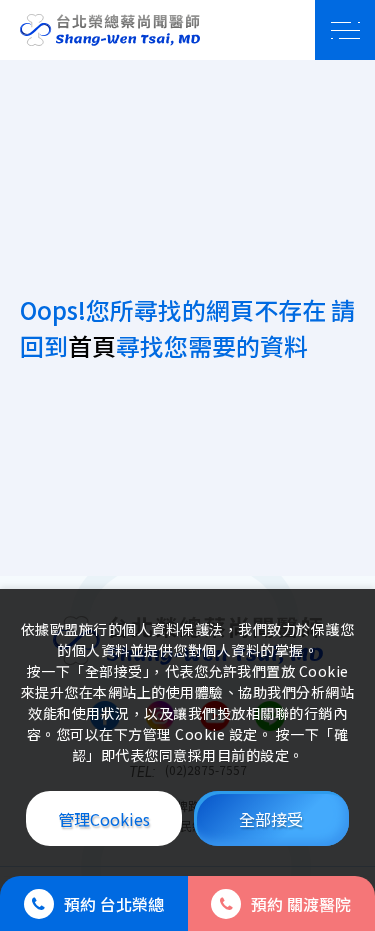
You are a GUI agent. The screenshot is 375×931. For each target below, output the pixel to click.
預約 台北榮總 (114, 904)
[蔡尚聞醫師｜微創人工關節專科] (110, 30)
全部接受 (271, 819)
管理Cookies (104, 819)
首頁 (92, 345)
